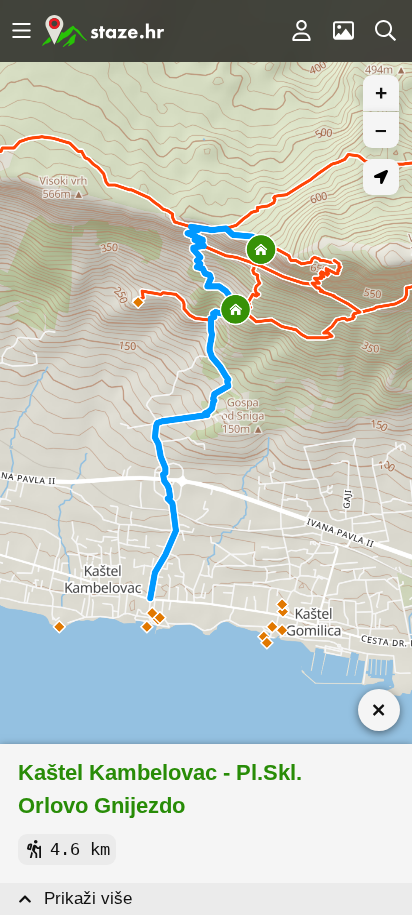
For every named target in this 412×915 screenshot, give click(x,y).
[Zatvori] (379, 710)
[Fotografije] (343, 31)
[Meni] (21, 31)
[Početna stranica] (103, 31)
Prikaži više (88, 898)
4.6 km (80, 849)
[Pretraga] (385, 31)
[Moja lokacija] (381, 177)
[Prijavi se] (301, 31)
